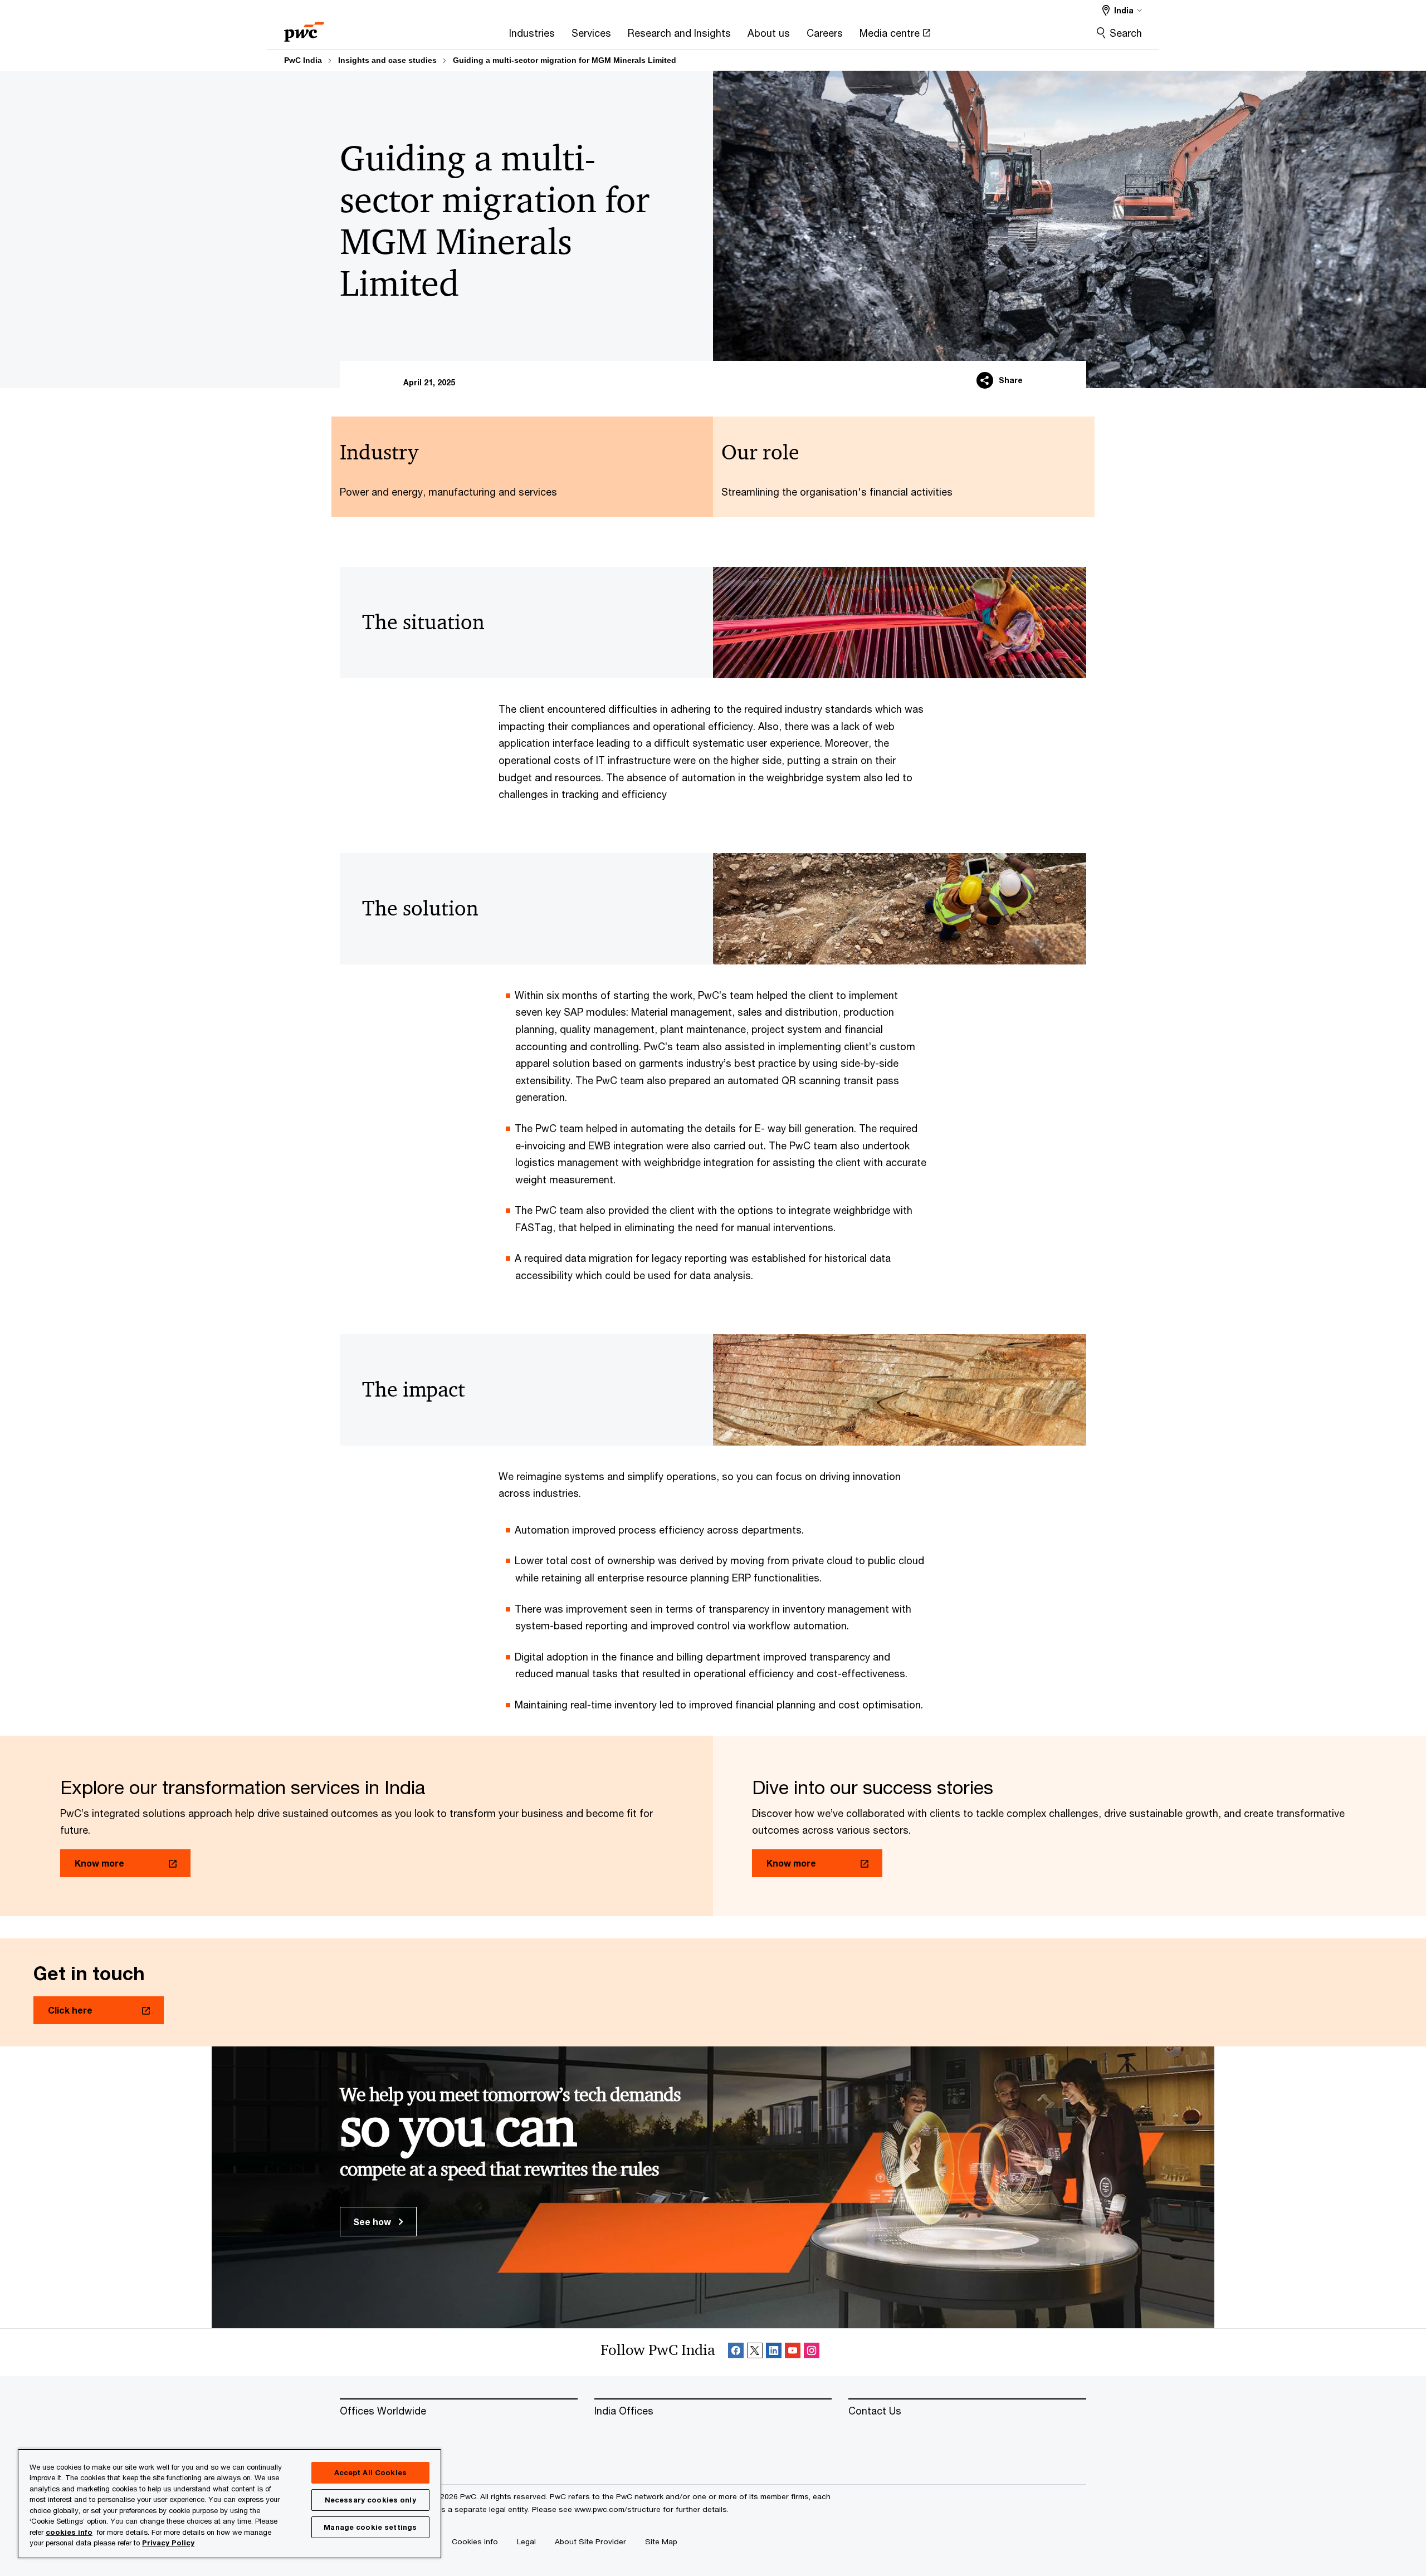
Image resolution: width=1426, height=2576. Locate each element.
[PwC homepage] (304, 28)
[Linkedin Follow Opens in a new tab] (774, 2352)
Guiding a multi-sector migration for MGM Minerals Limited (565, 60)
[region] (229, 2503)
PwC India (303, 60)
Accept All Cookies (370, 2472)
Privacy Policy (168, 2543)
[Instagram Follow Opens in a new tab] (812, 2352)
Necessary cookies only (370, 2500)
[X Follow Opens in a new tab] (755, 2352)
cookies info (69, 2532)
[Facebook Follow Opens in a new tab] (736, 2352)
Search (1126, 33)
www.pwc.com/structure (617, 2509)
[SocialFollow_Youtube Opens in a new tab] (793, 2352)
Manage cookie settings (370, 2527)
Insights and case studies (387, 60)
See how (373, 2222)
